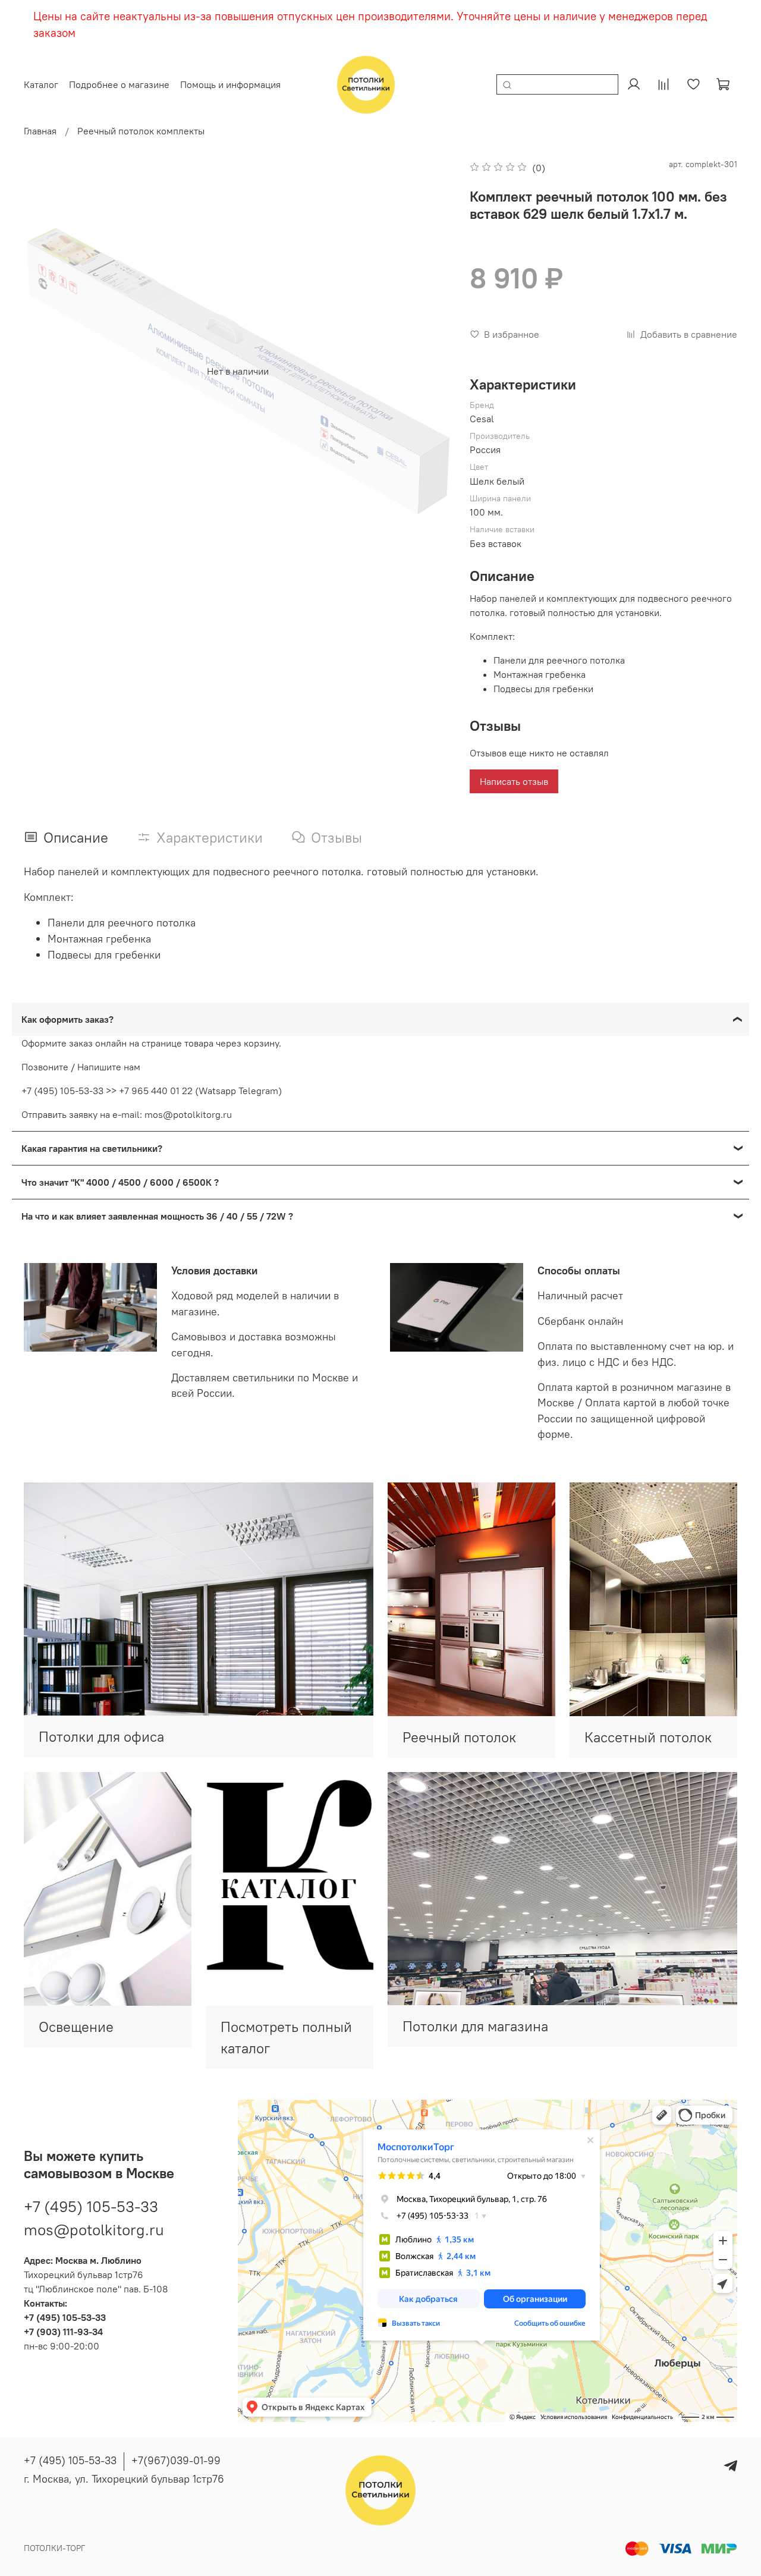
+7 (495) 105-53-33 (91, 2206)
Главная (40, 131)
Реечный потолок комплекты (141, 131)
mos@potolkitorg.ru (94, 2230)
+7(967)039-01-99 (176, 2460)
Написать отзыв (514, 781)
